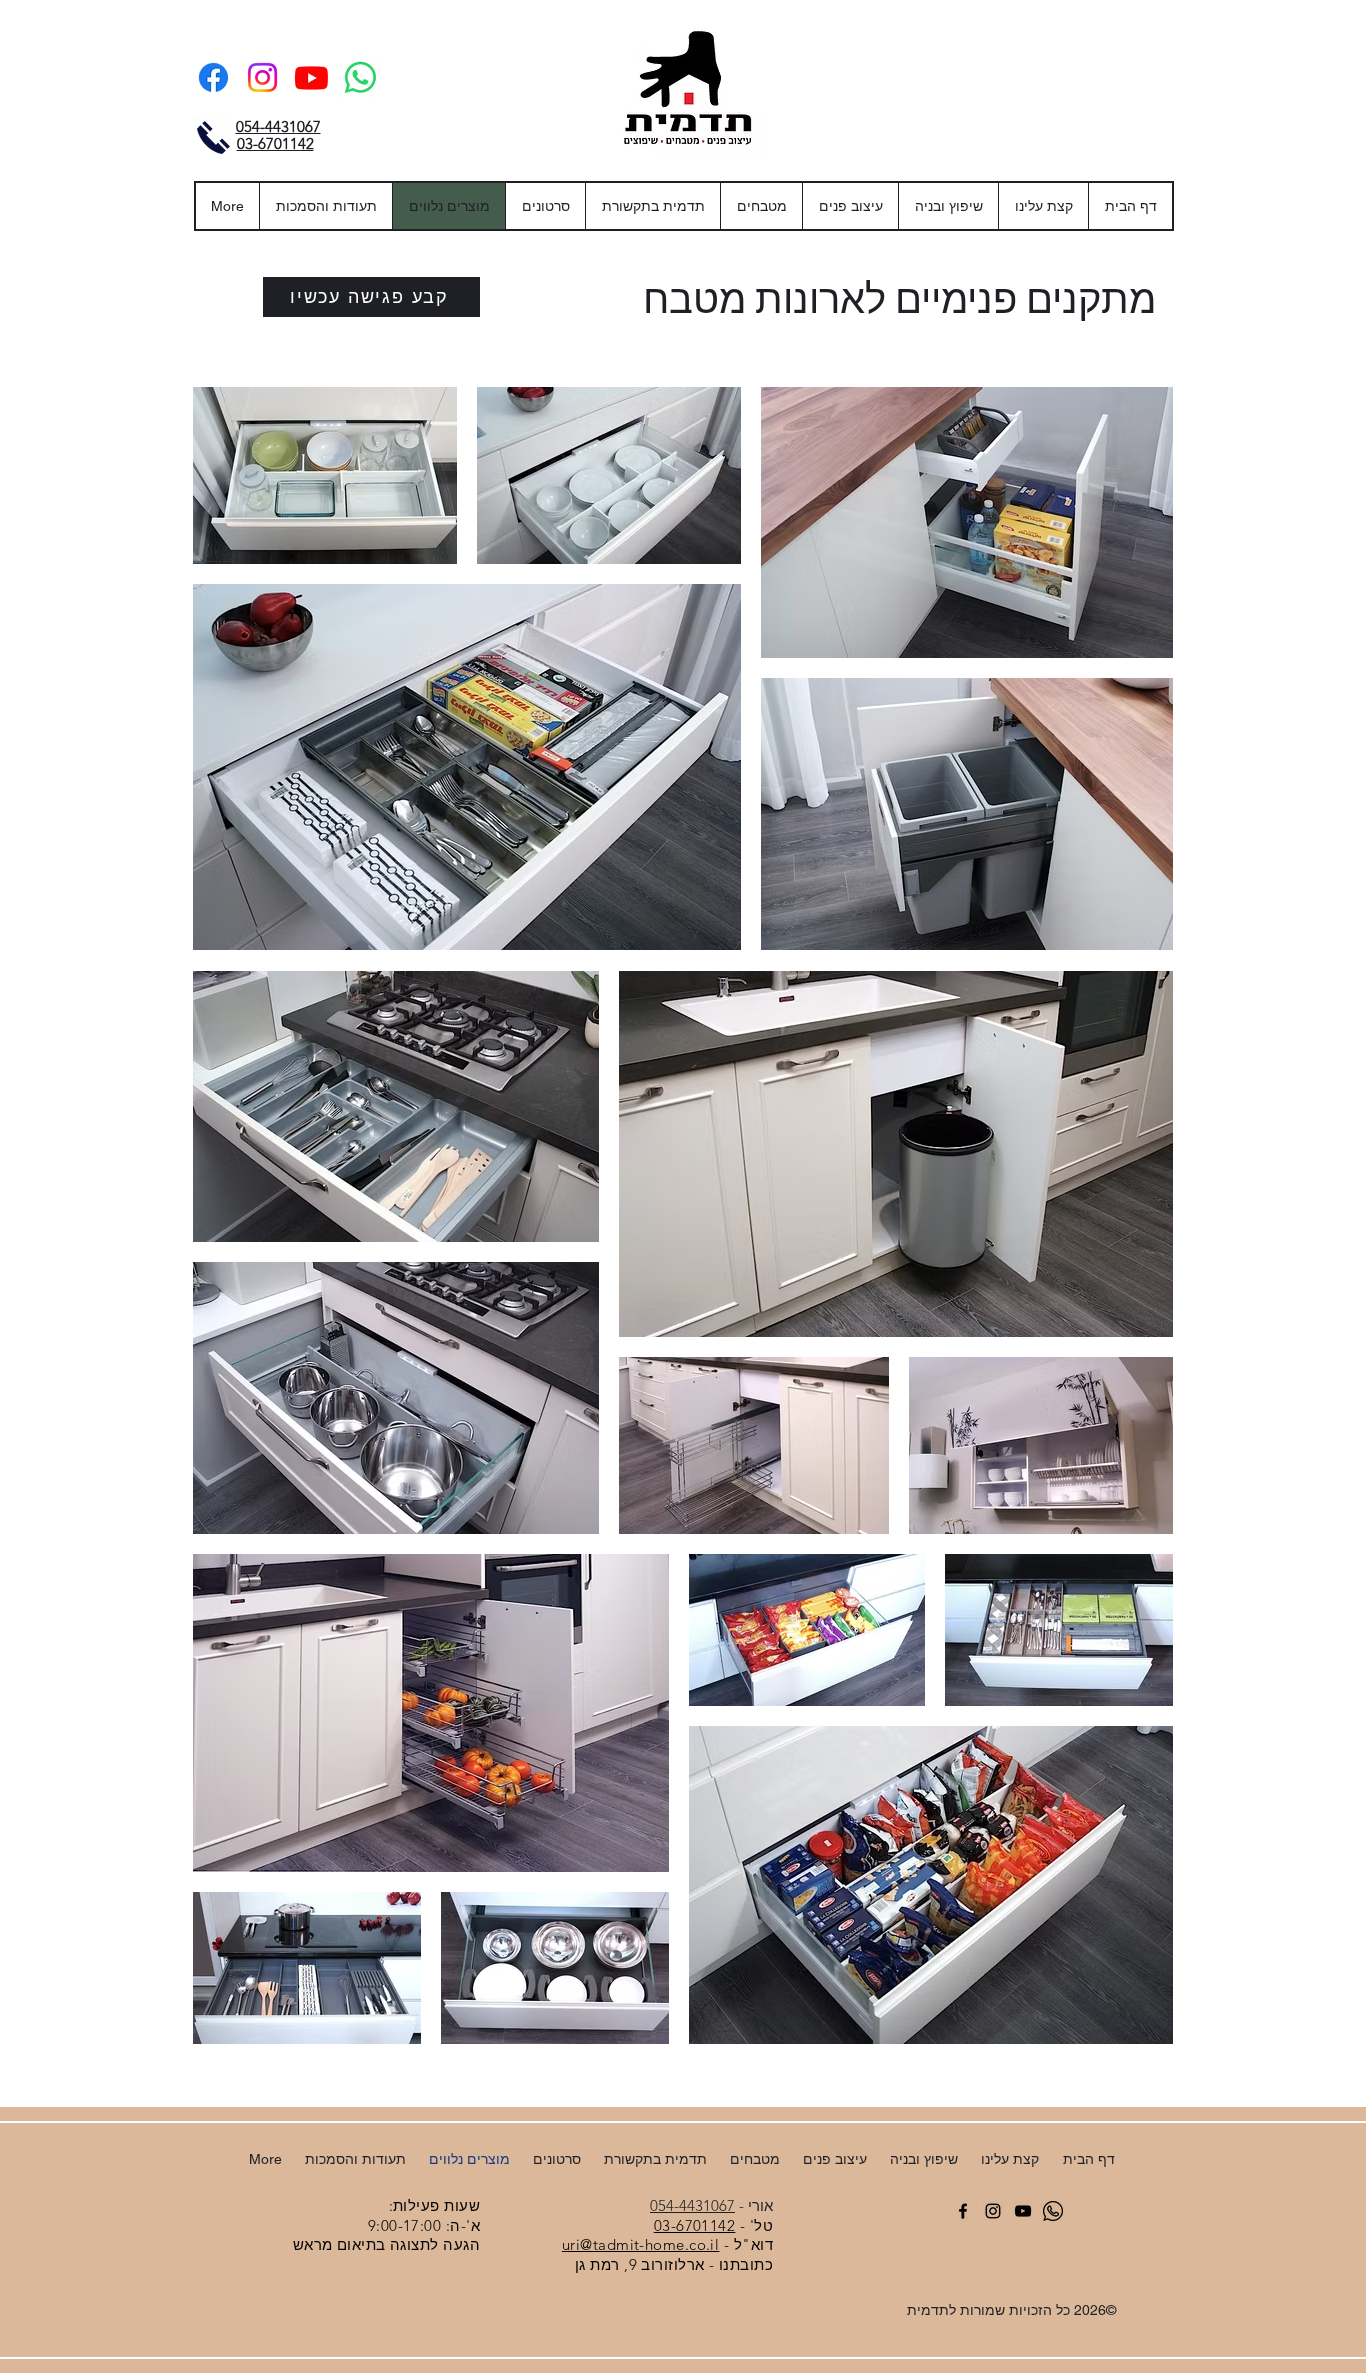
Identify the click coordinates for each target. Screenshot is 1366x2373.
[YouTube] (1023, 2211)
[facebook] (963, 2211)
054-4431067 (692, 2205)
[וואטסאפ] (1053, 2211)
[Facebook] (213, 77)
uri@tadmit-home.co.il (640, 2244)
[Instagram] (262, 77)
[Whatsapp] (360, 77)
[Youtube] (311, 77)
